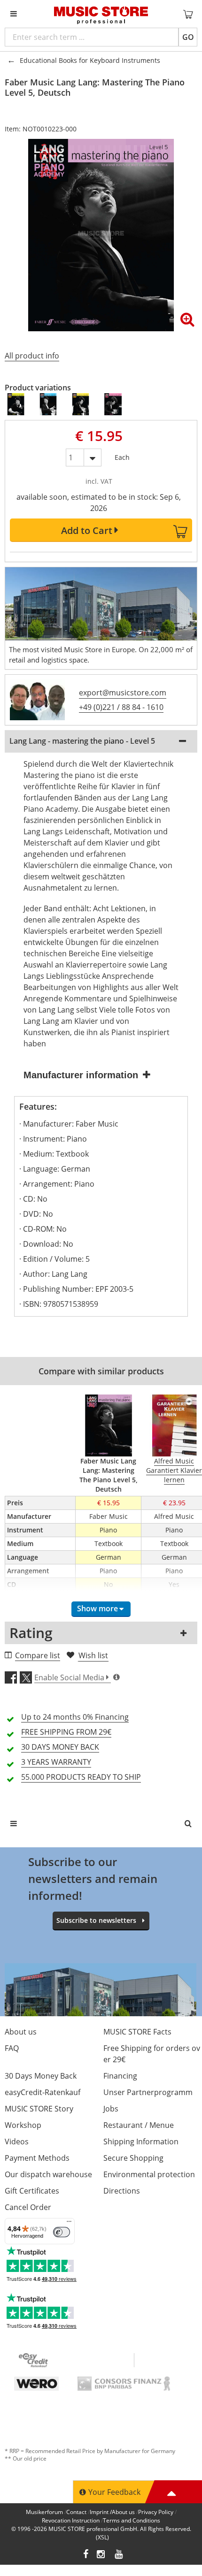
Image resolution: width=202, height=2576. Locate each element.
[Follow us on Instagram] (101, 2555)
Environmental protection (149, 2174)
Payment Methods (37, 2158)
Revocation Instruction (71, 2520)
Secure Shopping (133, 2158)
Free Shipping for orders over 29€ (152, 2054)
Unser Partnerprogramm (148, 2092)
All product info (32, 356)
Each (122, 455)
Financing (120, 2076)
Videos (17, 2142)
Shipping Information (141, 2142)
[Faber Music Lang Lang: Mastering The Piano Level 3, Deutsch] (81, 404)
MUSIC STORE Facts (137, 2032)
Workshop (23, 2125)
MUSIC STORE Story (39, 2109)
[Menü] (69, 2224)
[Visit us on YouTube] (119, 2555)
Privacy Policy (156, 2512)
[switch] (62, 2232)
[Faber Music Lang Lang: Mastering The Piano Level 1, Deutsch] (16, 404)
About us (21, 2032)
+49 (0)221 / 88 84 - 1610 (121, 707)
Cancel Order (28, 2207)
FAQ (12, 2048)
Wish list (93, 1655)
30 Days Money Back (41, 2076)
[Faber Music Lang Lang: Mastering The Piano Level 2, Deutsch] (49, 404)
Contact (76, 2512)
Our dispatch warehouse (48, 2174)
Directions (122, 2191)
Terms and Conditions (132, 2520)
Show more (97, 1608)
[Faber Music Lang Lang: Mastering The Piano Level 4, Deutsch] (113, 404)
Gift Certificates (32, 2191)
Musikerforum (44, 2512)
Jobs (111, 2109)
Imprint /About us (112, 2512)
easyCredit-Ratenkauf (43, 2092)
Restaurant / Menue (139, 2125)
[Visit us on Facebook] (86, 2555)
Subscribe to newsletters (96, 1920)
